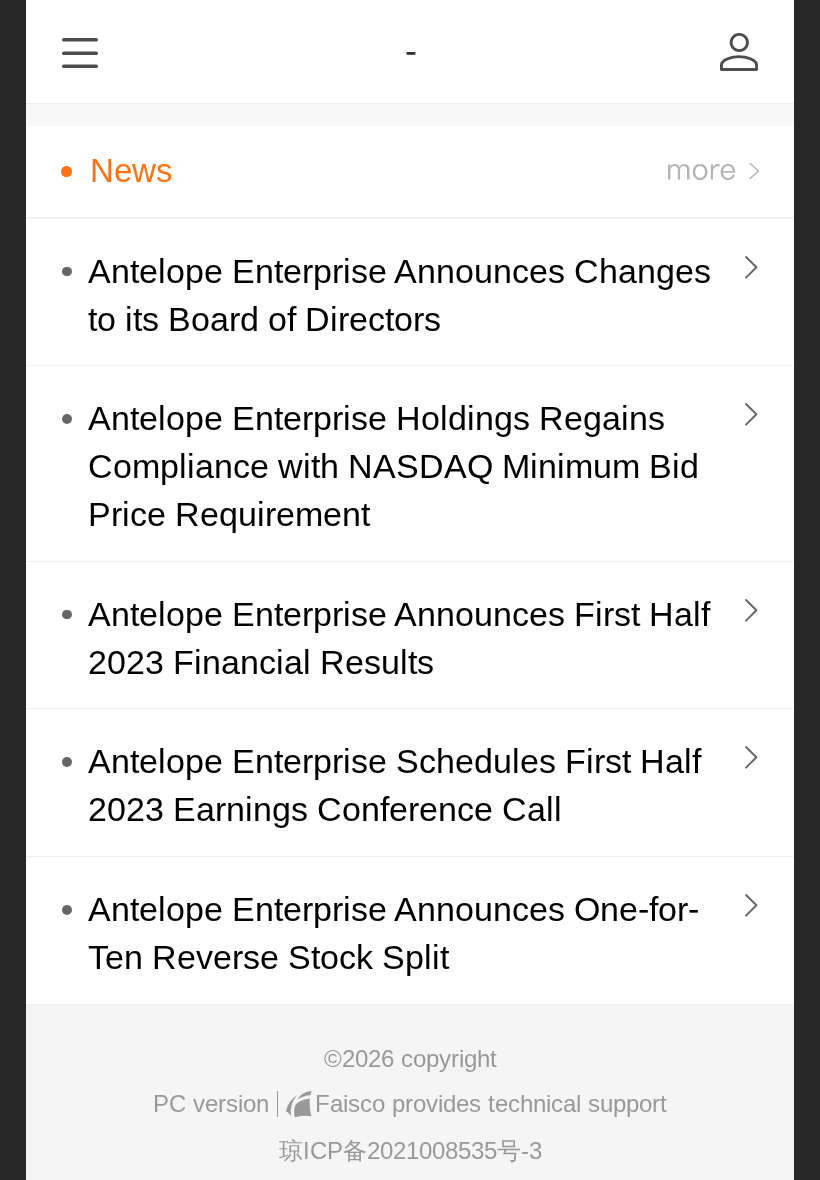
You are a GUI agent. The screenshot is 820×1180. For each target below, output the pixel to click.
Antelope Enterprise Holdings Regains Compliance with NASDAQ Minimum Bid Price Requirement (393, 466)
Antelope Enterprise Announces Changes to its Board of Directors (399, 295)
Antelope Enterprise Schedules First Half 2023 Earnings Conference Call (394, 785)
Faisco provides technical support (490, 1103)
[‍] (713, 171)
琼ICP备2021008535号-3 (410, 1150)
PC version (211, 1103)
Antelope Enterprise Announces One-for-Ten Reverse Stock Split (393, 933)
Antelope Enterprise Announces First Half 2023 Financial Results (399, 638)
